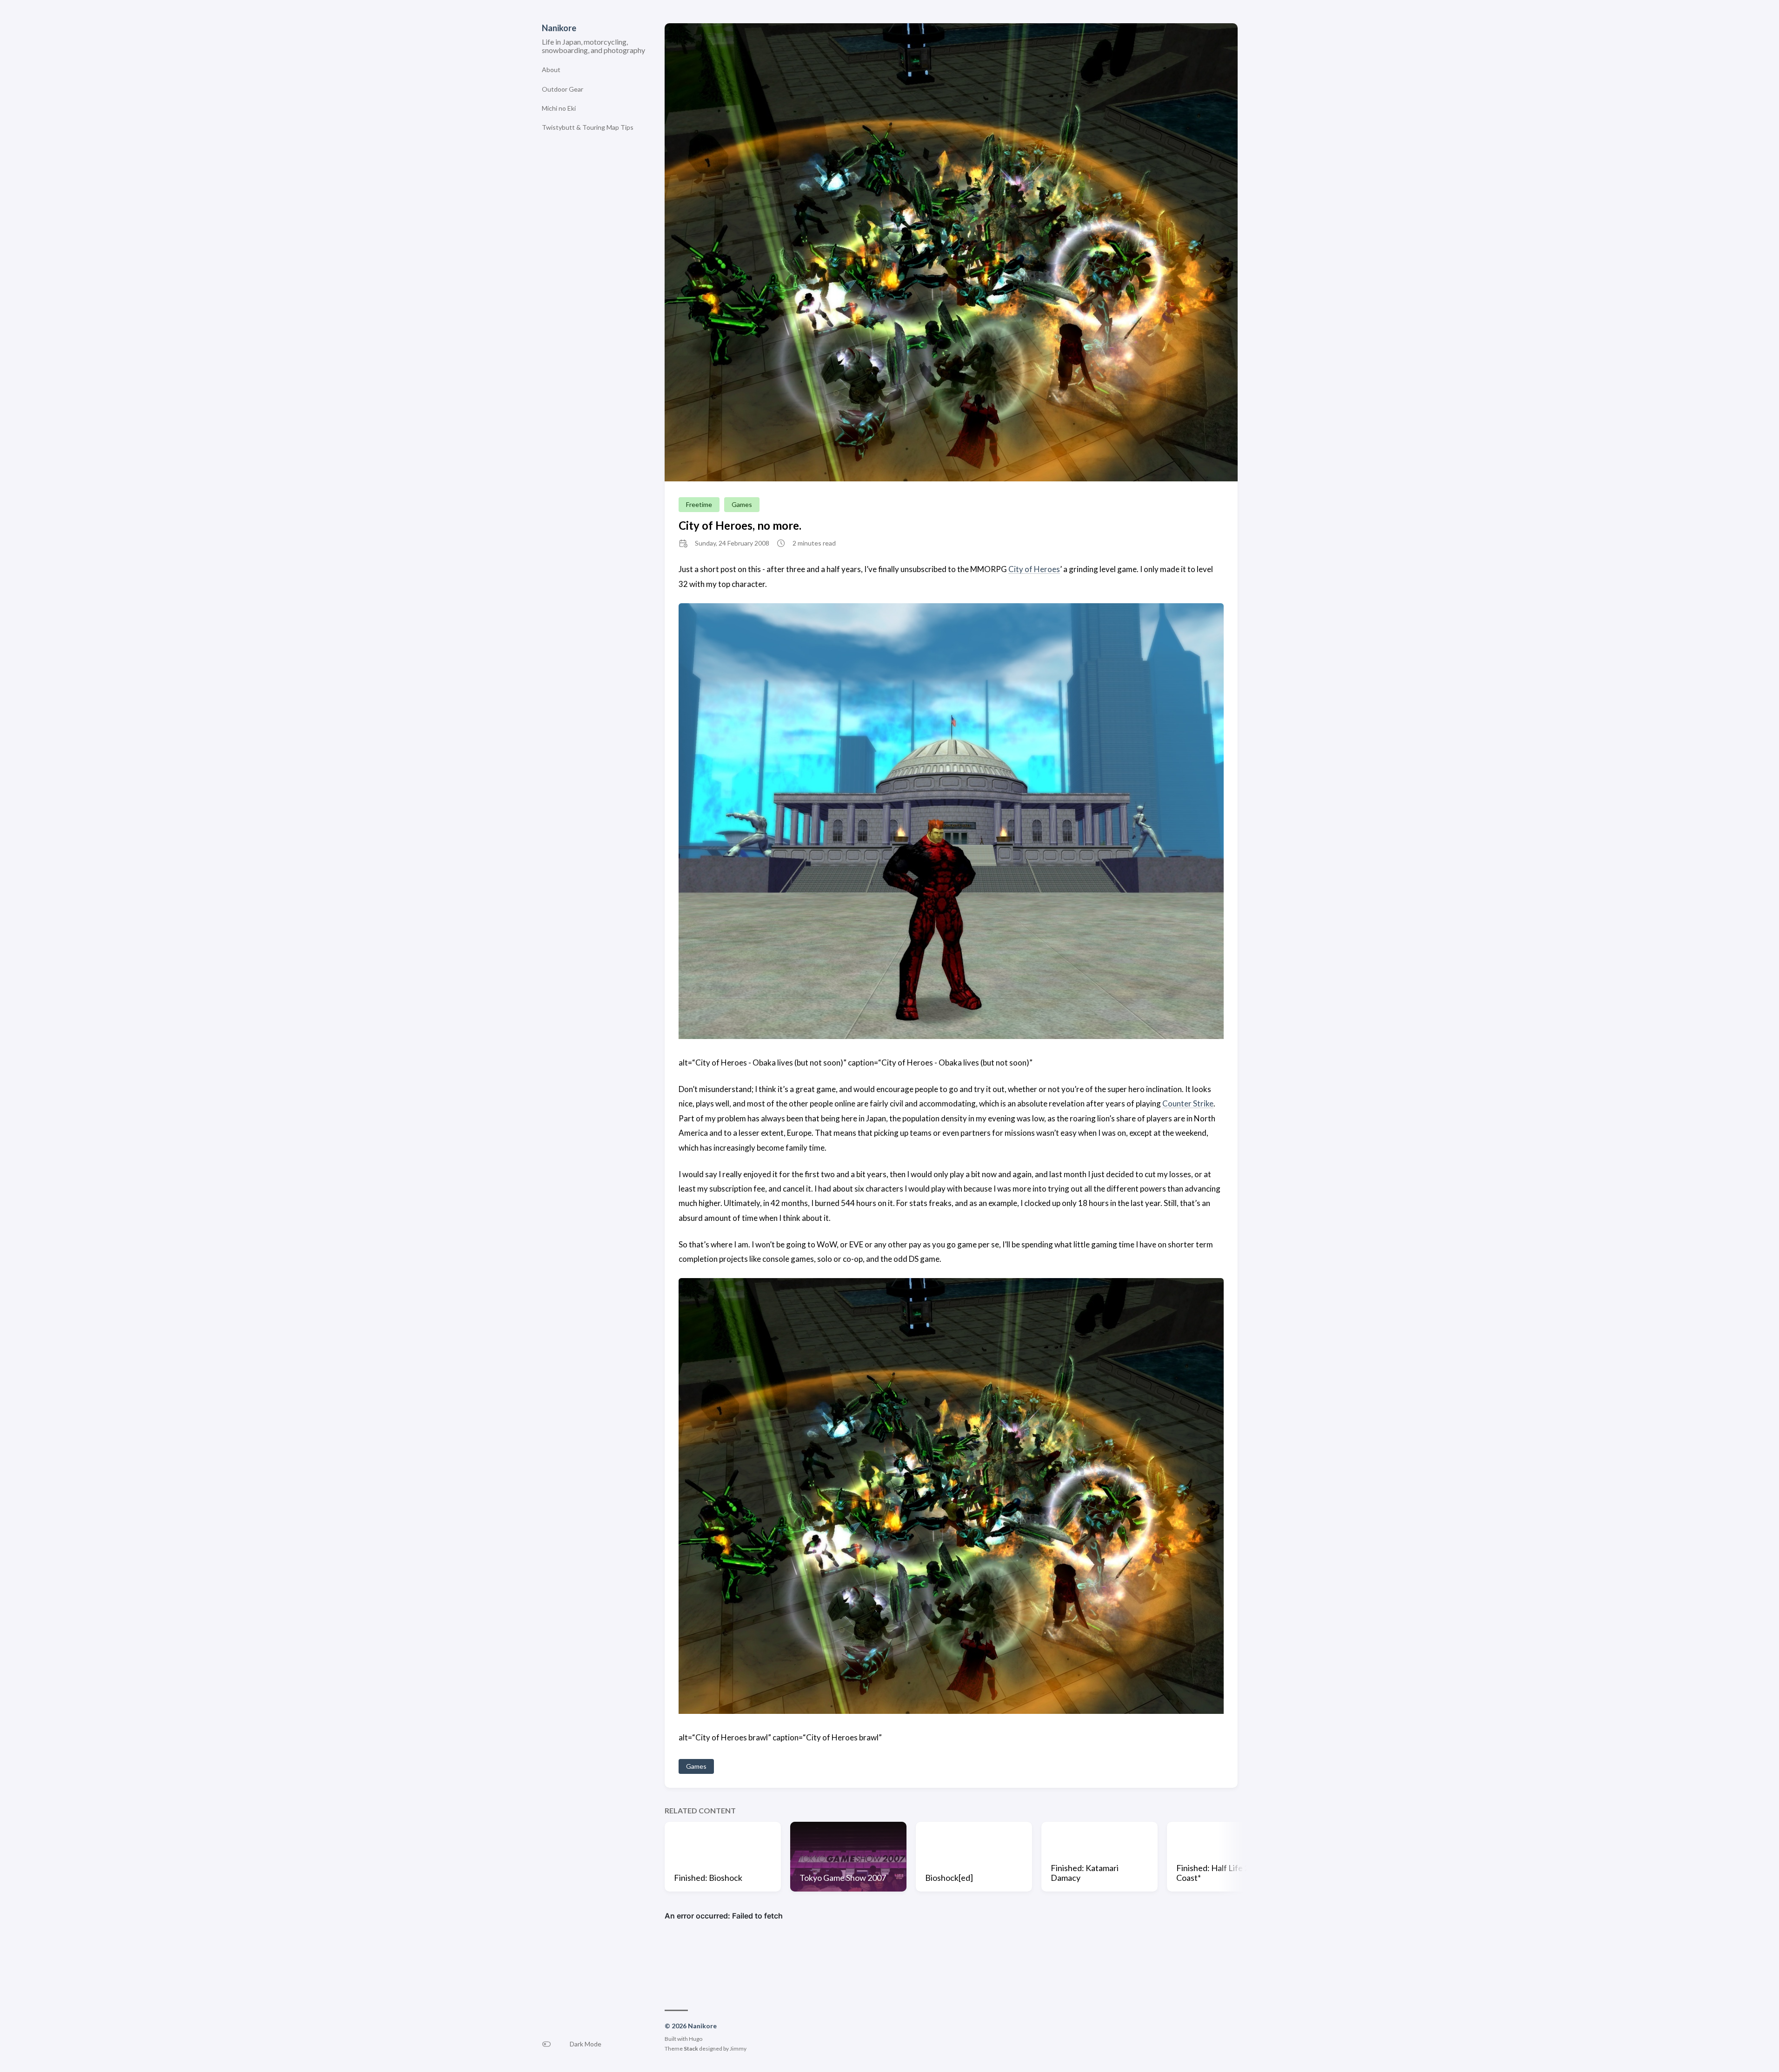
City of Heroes (1034, 569)
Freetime (699, 504)
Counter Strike (1188, 1103)
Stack (691, 2049)
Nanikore (559, 28)
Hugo (696, 2039)
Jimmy (738, 2049)
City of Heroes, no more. (740, 525)
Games (742, 504)
